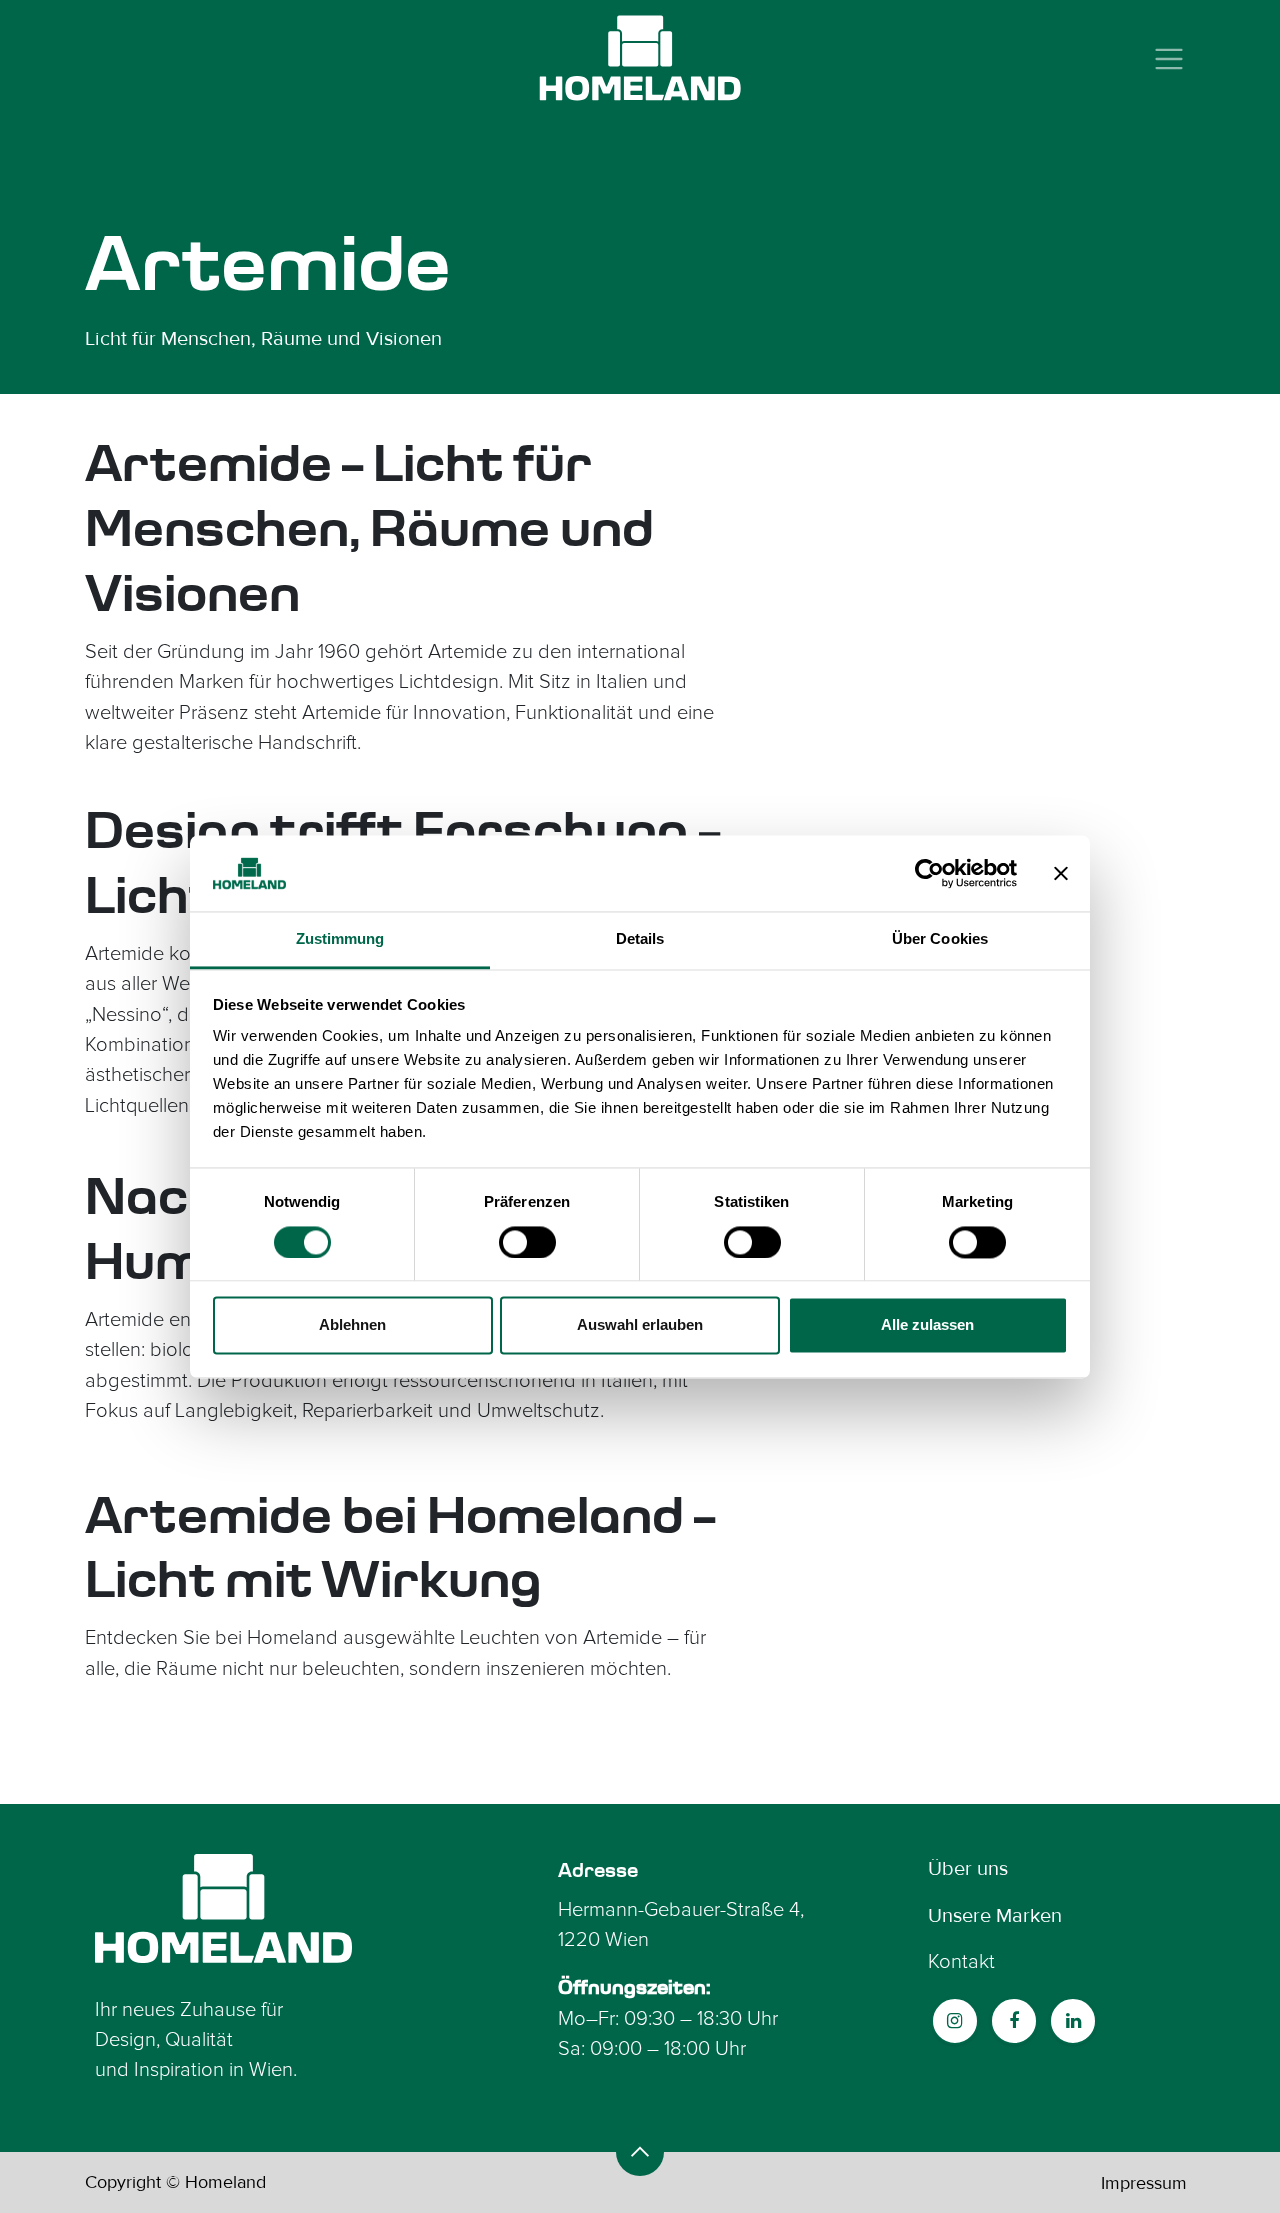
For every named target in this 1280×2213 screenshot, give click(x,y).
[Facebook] (1014, 2021)
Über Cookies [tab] (940, 939)
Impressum (1144, 2183)
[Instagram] (955, 2021)
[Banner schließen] (1061, 873)
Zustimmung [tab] (340, 939)
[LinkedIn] (1073, 2021)
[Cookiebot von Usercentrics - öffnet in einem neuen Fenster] (929, 873)
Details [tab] (640, 939)
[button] (640, 2152)
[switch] (527, 1242)
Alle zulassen (927, 1325)
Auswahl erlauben (640, 1325)
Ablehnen (352, 1325)
